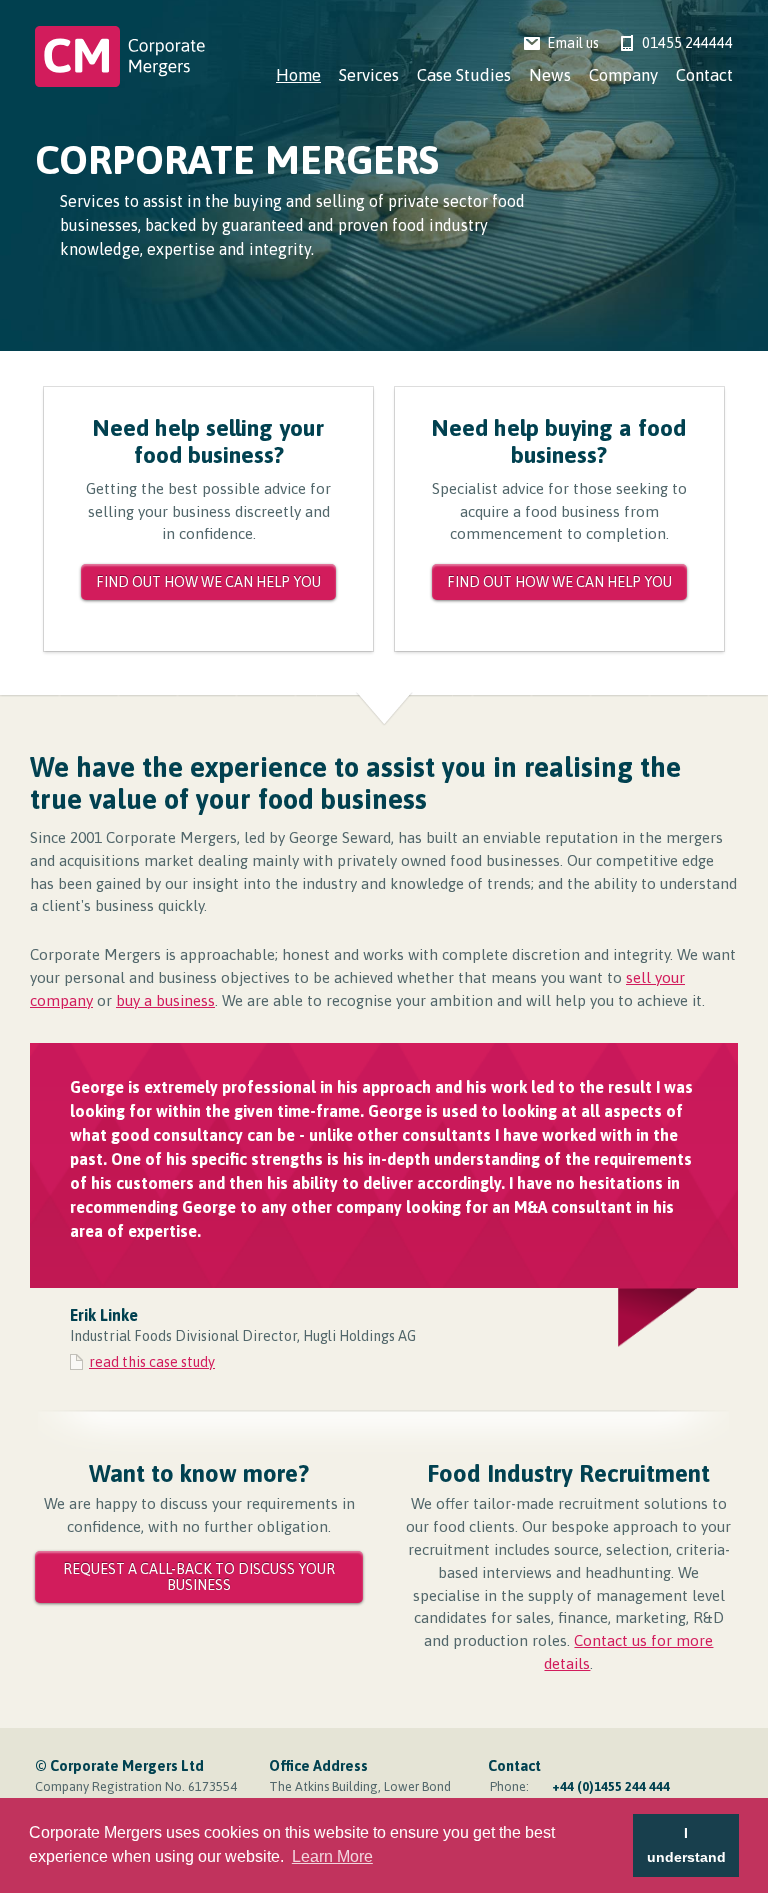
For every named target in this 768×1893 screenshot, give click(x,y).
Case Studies (464, 75)
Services (369, 75)
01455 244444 (687, 43)
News (550, 75)
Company (623, 75)
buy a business (165, 1000)
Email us (573, 43)
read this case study (152, 1362)
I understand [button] (686, 1845)
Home (298, 75)
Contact (704, 75)
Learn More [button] (332, 1856)
